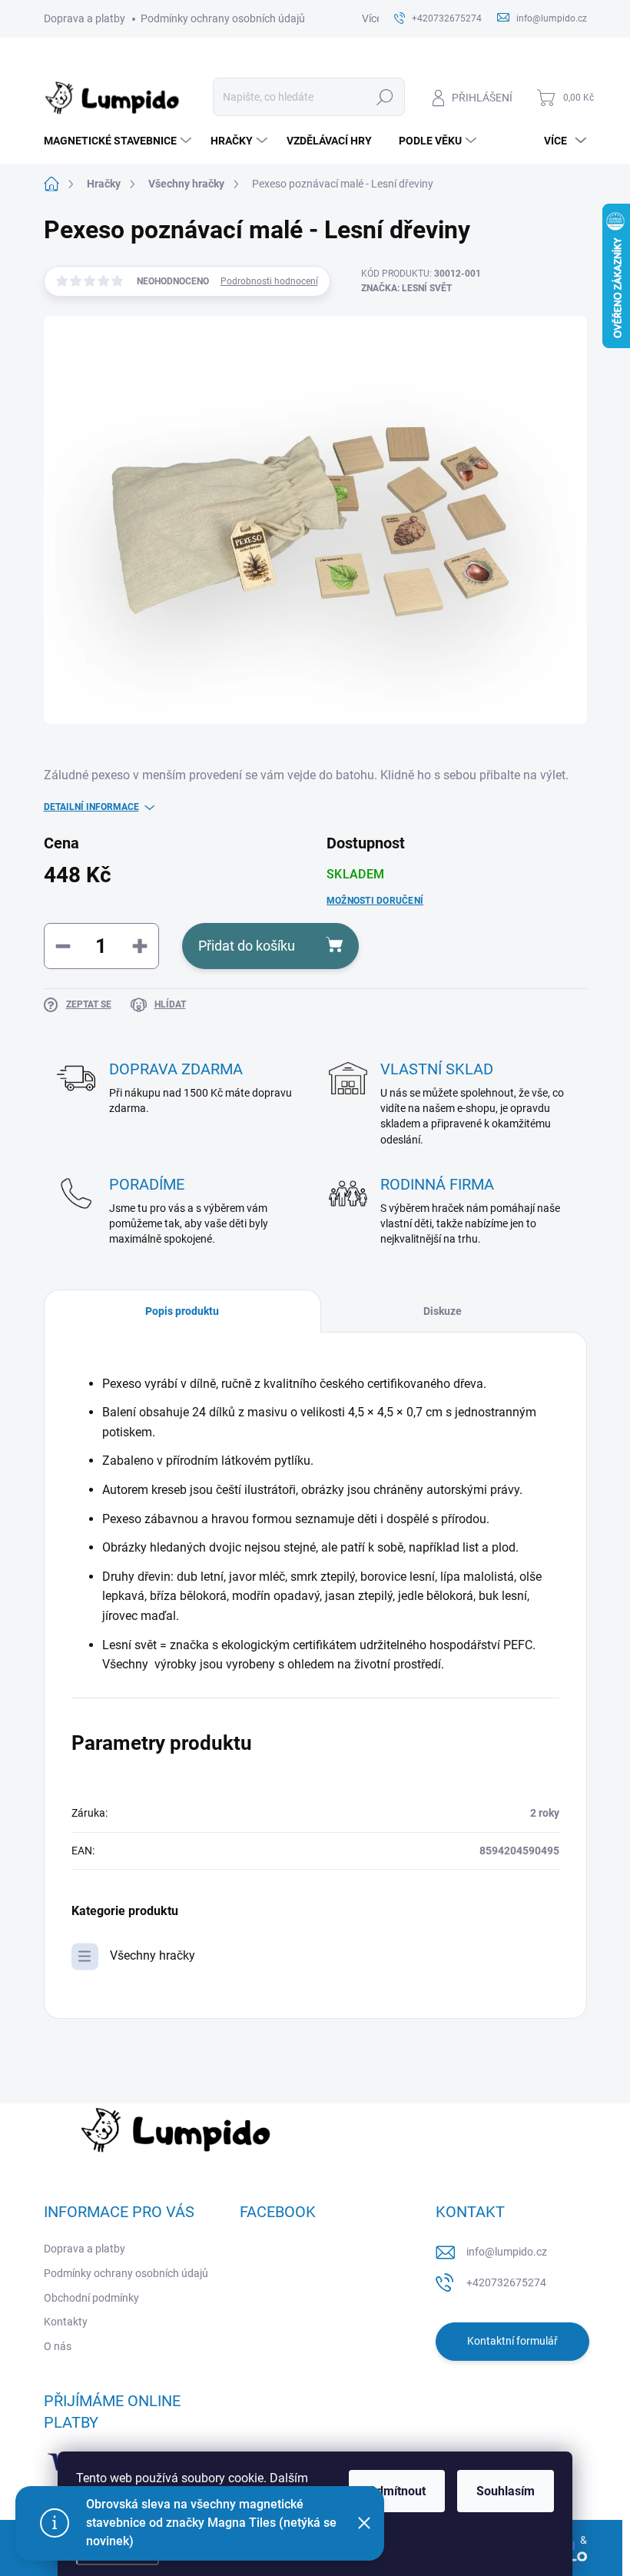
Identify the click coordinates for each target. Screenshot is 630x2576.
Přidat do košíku (247, 946)
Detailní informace (91, 807)
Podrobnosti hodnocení (269, 281)
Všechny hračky (153, 1955)
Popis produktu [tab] (182, 1311)
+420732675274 (506, 2282)
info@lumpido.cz (507, 2252)
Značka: (406, 288)
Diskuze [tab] (443, 1311)
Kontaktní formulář (512, 2341)
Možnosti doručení (375, 901)
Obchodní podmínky (91, 2298)
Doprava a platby (85, 18)
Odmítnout (397, 2491)
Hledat (385, 97)
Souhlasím (506, 2491)
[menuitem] (119, 141)
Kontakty (66, 2322)
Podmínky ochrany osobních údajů (223, 18)
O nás (58, 2346)
